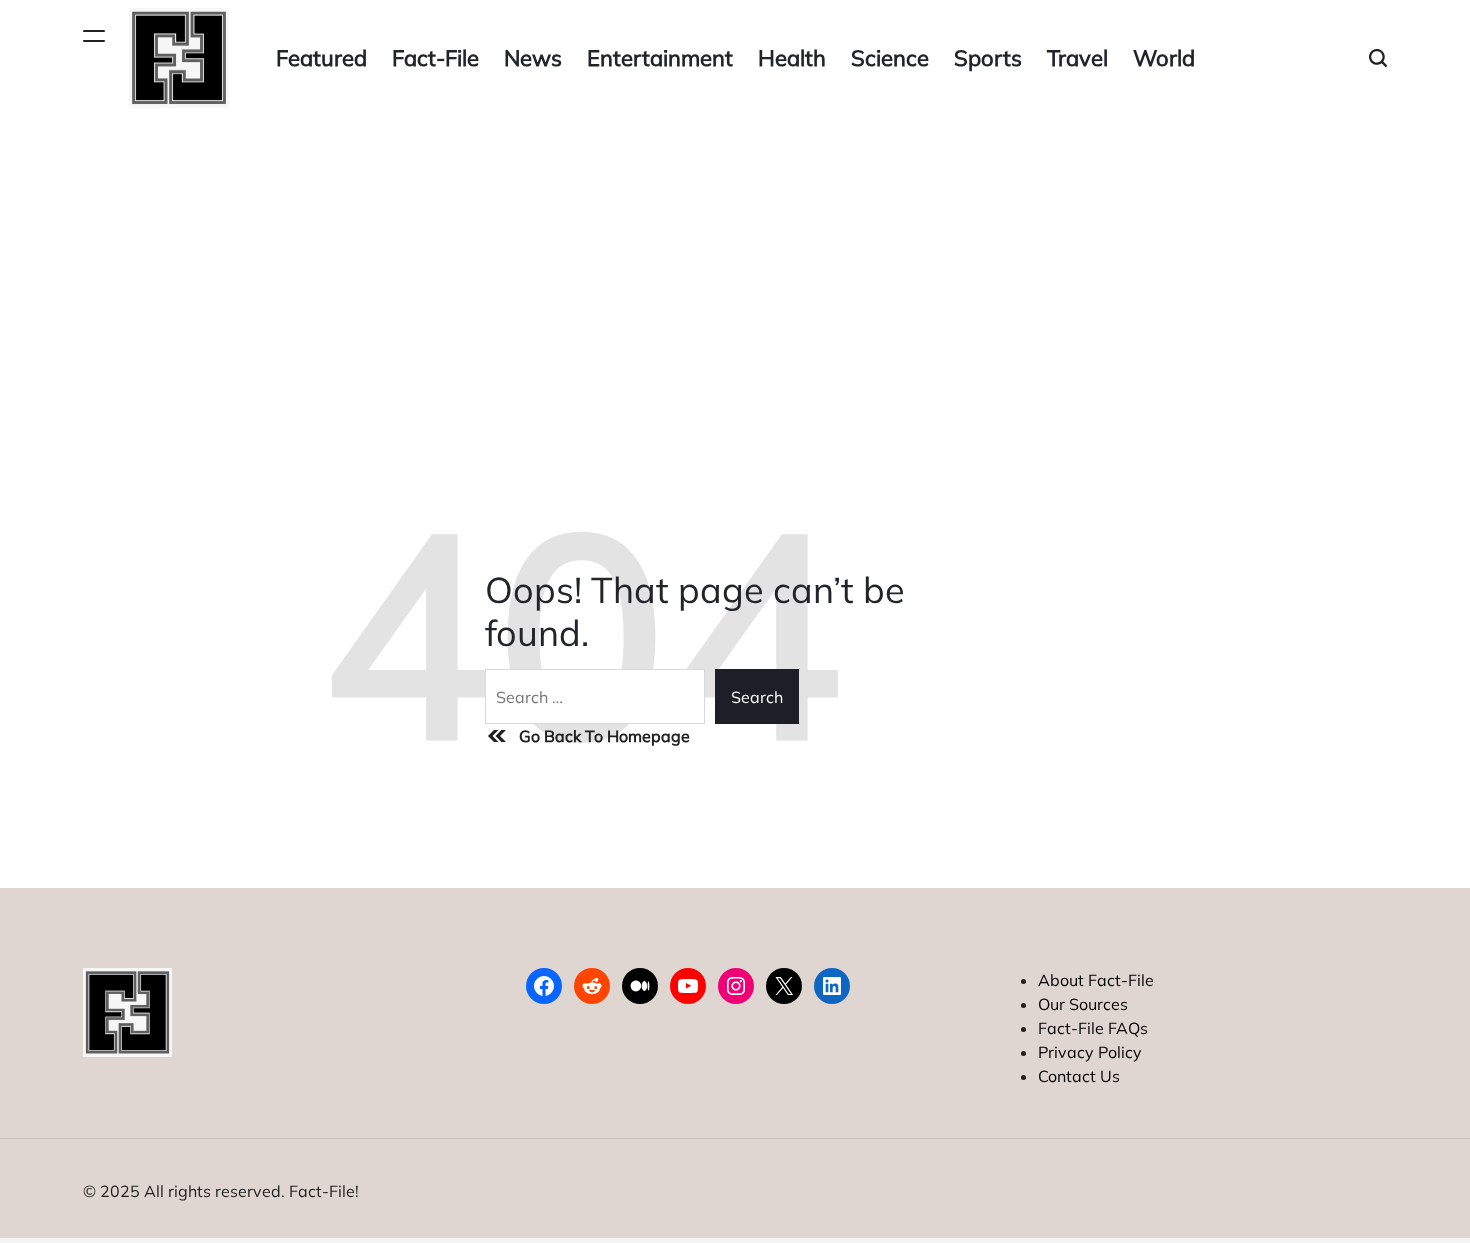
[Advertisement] (735, 266)
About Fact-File (1096, 980)
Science (890, 58)
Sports (988, 58)
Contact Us (1079, 1076)
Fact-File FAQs (1093, 1028)
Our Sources (1083, 1004)
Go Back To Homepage (604, 736)
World (1164, 58)
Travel (1077, 58)
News (533, 58)
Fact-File (435, 58)
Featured (321, 58)
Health (792, 58)
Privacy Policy (1090, 1052)
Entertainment (660, 58)
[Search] (1378, 58)
